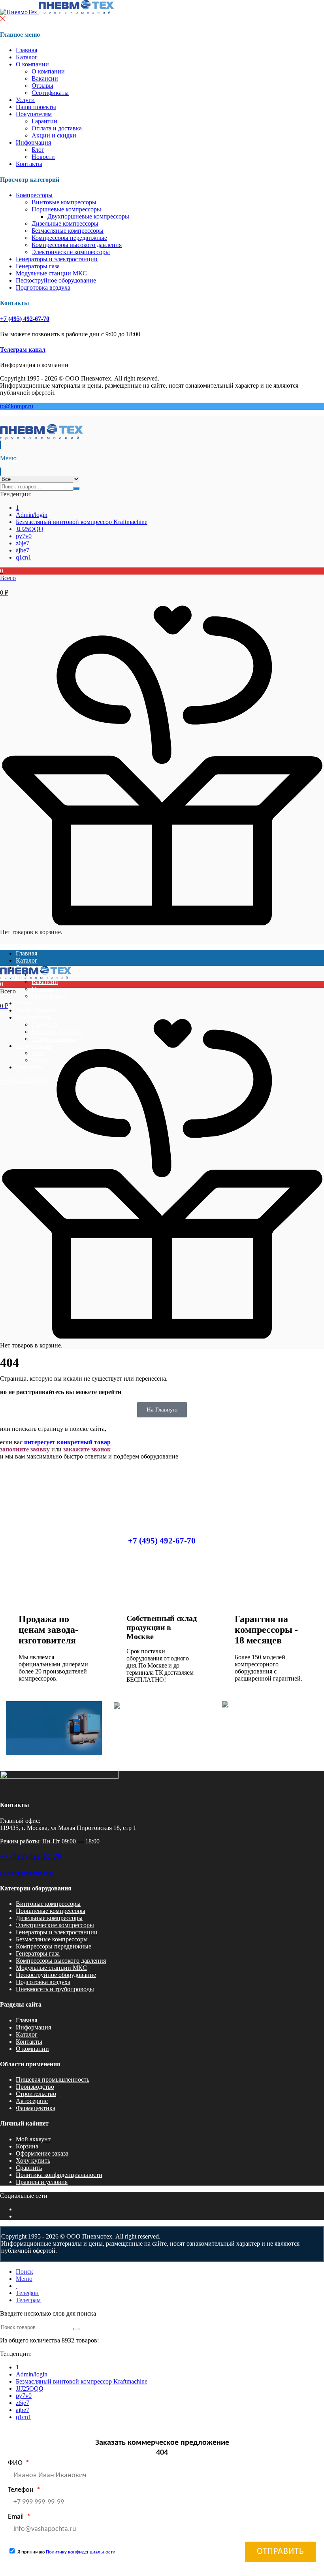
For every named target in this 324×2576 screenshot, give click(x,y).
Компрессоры (34, 195)
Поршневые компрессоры (66, 209)
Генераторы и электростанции (57, 259)
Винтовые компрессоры (64, 202)
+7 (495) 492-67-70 (25, 319)
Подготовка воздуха (43, 287)
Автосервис (32, 2101)
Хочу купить (33, 2160)
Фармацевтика (36, 2108)
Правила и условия (42, 2182)
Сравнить (29, 2168)
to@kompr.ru (17, 406)
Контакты (29, 164)
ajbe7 (23, 550)
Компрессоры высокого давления (77, 245)
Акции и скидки (54, 135)
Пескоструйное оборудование (56, 280)
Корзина (27, 2146)
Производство (35, 2087)
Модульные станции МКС (51, 273)
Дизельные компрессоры (65, 223)
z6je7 (23, 543)
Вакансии (45, 78)
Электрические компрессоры (71, 252)
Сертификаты (50, 93)
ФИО (16, 2463)
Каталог (27, 57)
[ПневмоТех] (57, 12)
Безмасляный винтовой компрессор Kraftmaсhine (82, 522)
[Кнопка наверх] (311, 2540)
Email (17, 2517)
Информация (33, 142)
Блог (38, 150)
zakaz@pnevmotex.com (26, 1873)
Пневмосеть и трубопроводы (55, 1989)
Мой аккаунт (33, 2139)
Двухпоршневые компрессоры (88, 216)
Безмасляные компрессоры (68, 231)
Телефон (22, 2490)
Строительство (36, 2094)
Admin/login (32, 515)
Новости (43, 157)
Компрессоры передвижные (69, 238)
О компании (32, 64)
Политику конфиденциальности (81, 2552)
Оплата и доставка (57, 128)
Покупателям (34, 114)
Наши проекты (36, 107)
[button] (162, 582)
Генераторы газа (38, 266)
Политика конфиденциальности (59, 2175)
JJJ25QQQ (30, 529)
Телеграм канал (23, 350)
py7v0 (24, 536)
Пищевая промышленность (53, 2079)
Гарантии (44, 121)
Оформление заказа (42, 2153)
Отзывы (42, 86)
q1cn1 (24, 557)
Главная (26, 50)
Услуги (25, 100)
